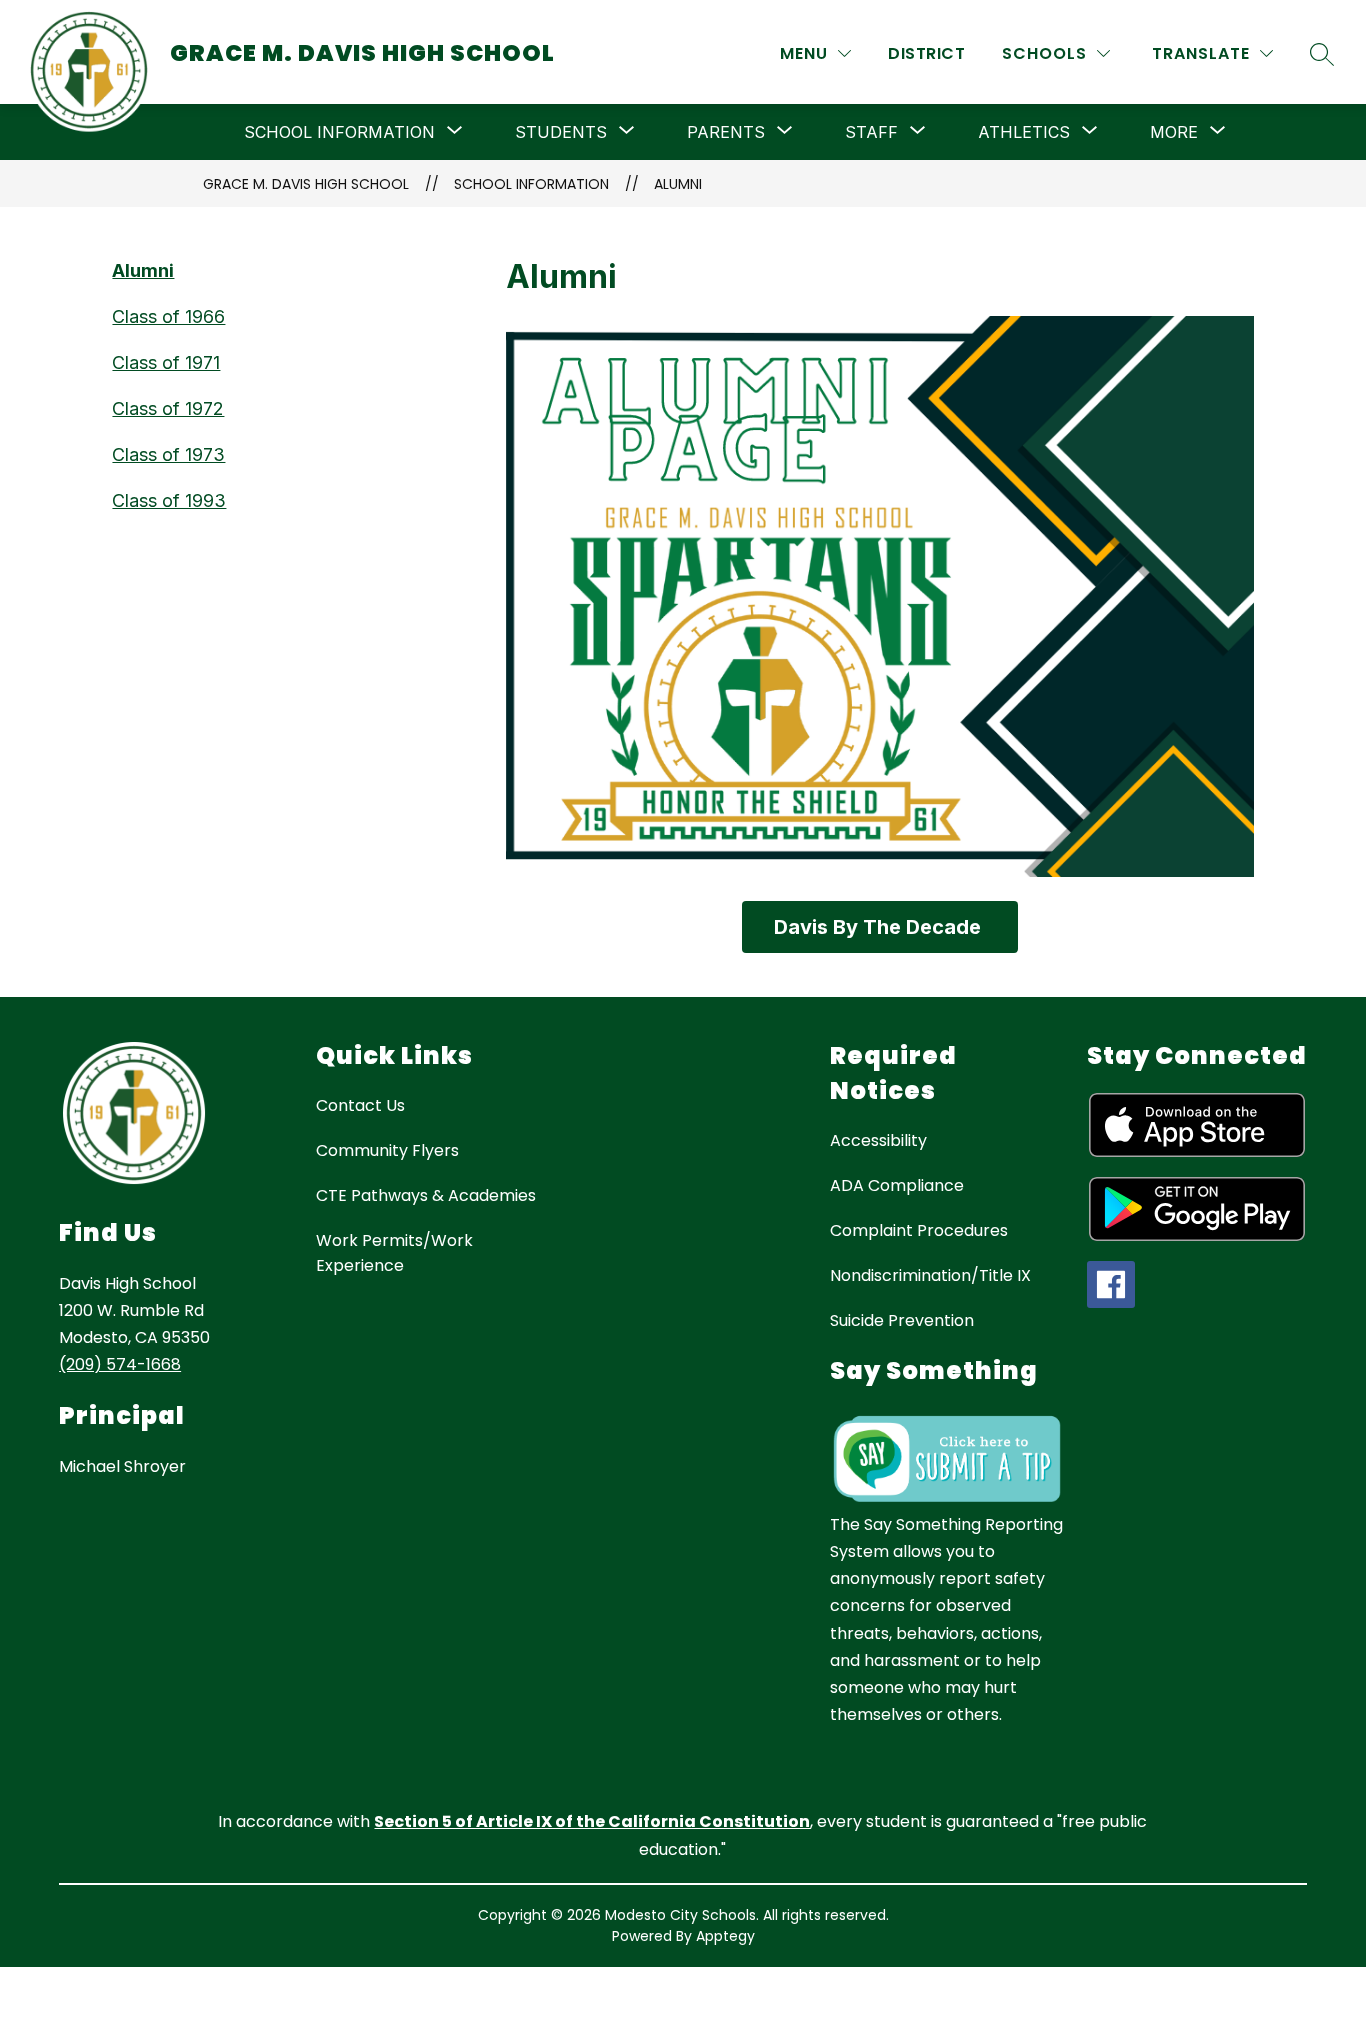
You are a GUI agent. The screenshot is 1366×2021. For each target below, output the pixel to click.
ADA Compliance (897, 1185)
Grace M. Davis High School (306, 184)
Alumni (678, 184)
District (926, 53)
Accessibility (878, 1140)
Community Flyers (387, 1150)
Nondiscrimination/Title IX (930, 1275)
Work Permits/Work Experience (394, 1253)
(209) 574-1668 (120, 1364)
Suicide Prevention (902, 1320)
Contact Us (360, 1105)
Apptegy (725, 1936)
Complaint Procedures (919, 1230)
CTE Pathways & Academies (426, 1195)
